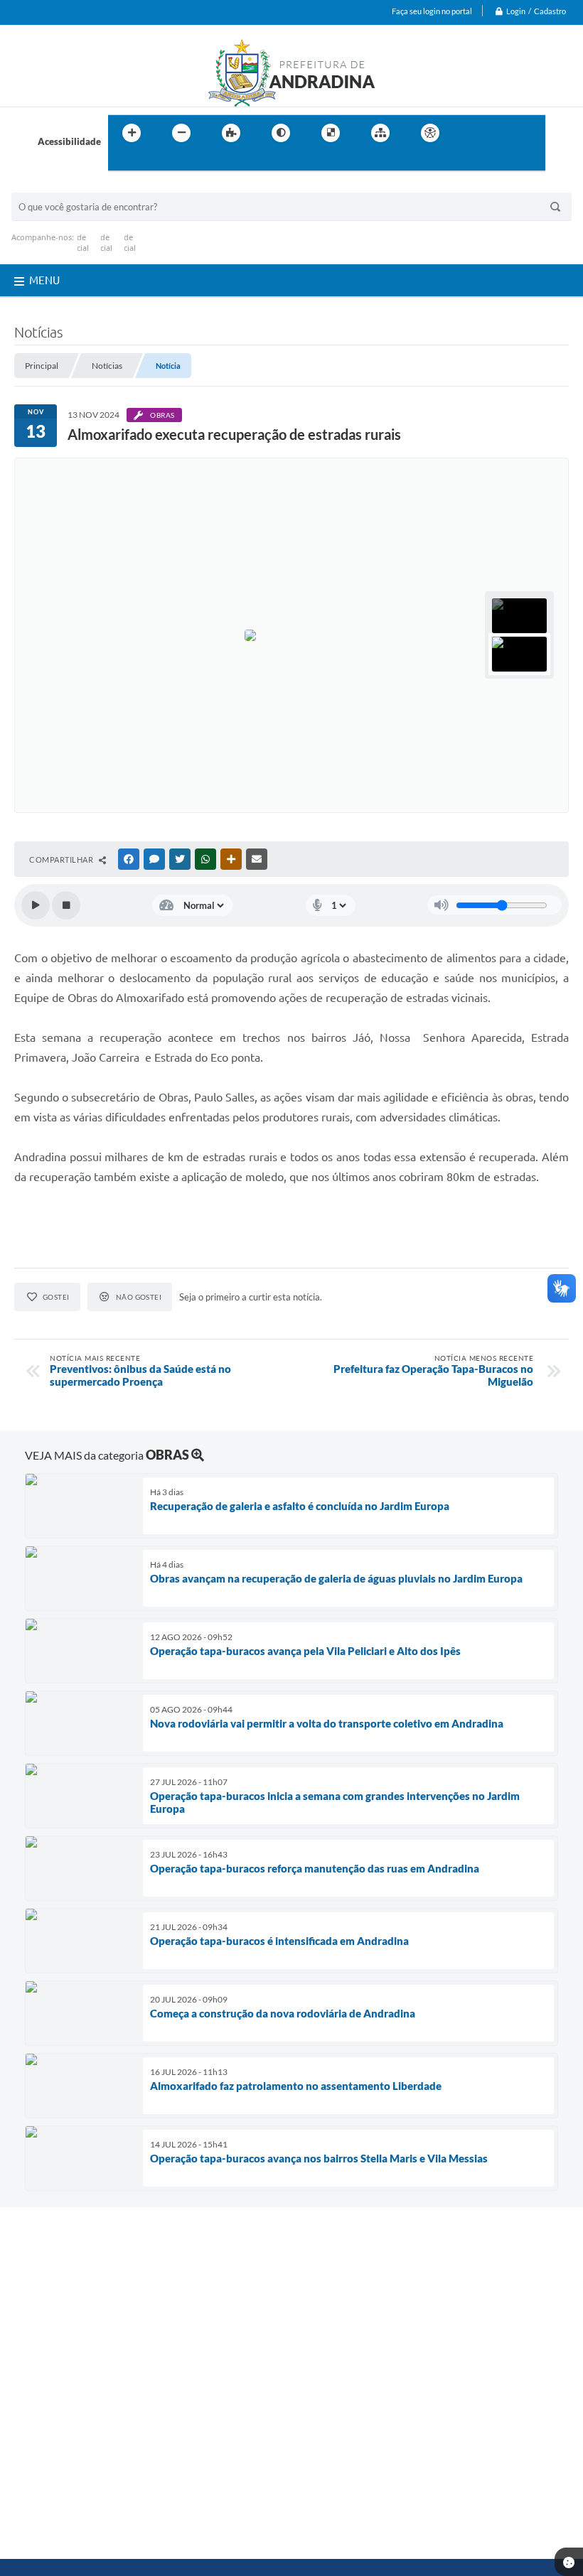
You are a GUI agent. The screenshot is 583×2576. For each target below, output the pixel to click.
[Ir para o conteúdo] (471, 133)
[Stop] (66, 905)
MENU (44, 280)
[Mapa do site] (380, 133)
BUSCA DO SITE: (53, 186)
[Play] (36, 905)
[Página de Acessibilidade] (430, 133)
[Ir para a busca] (122, 162)
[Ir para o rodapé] (154, 162)
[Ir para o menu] (502, 133)
